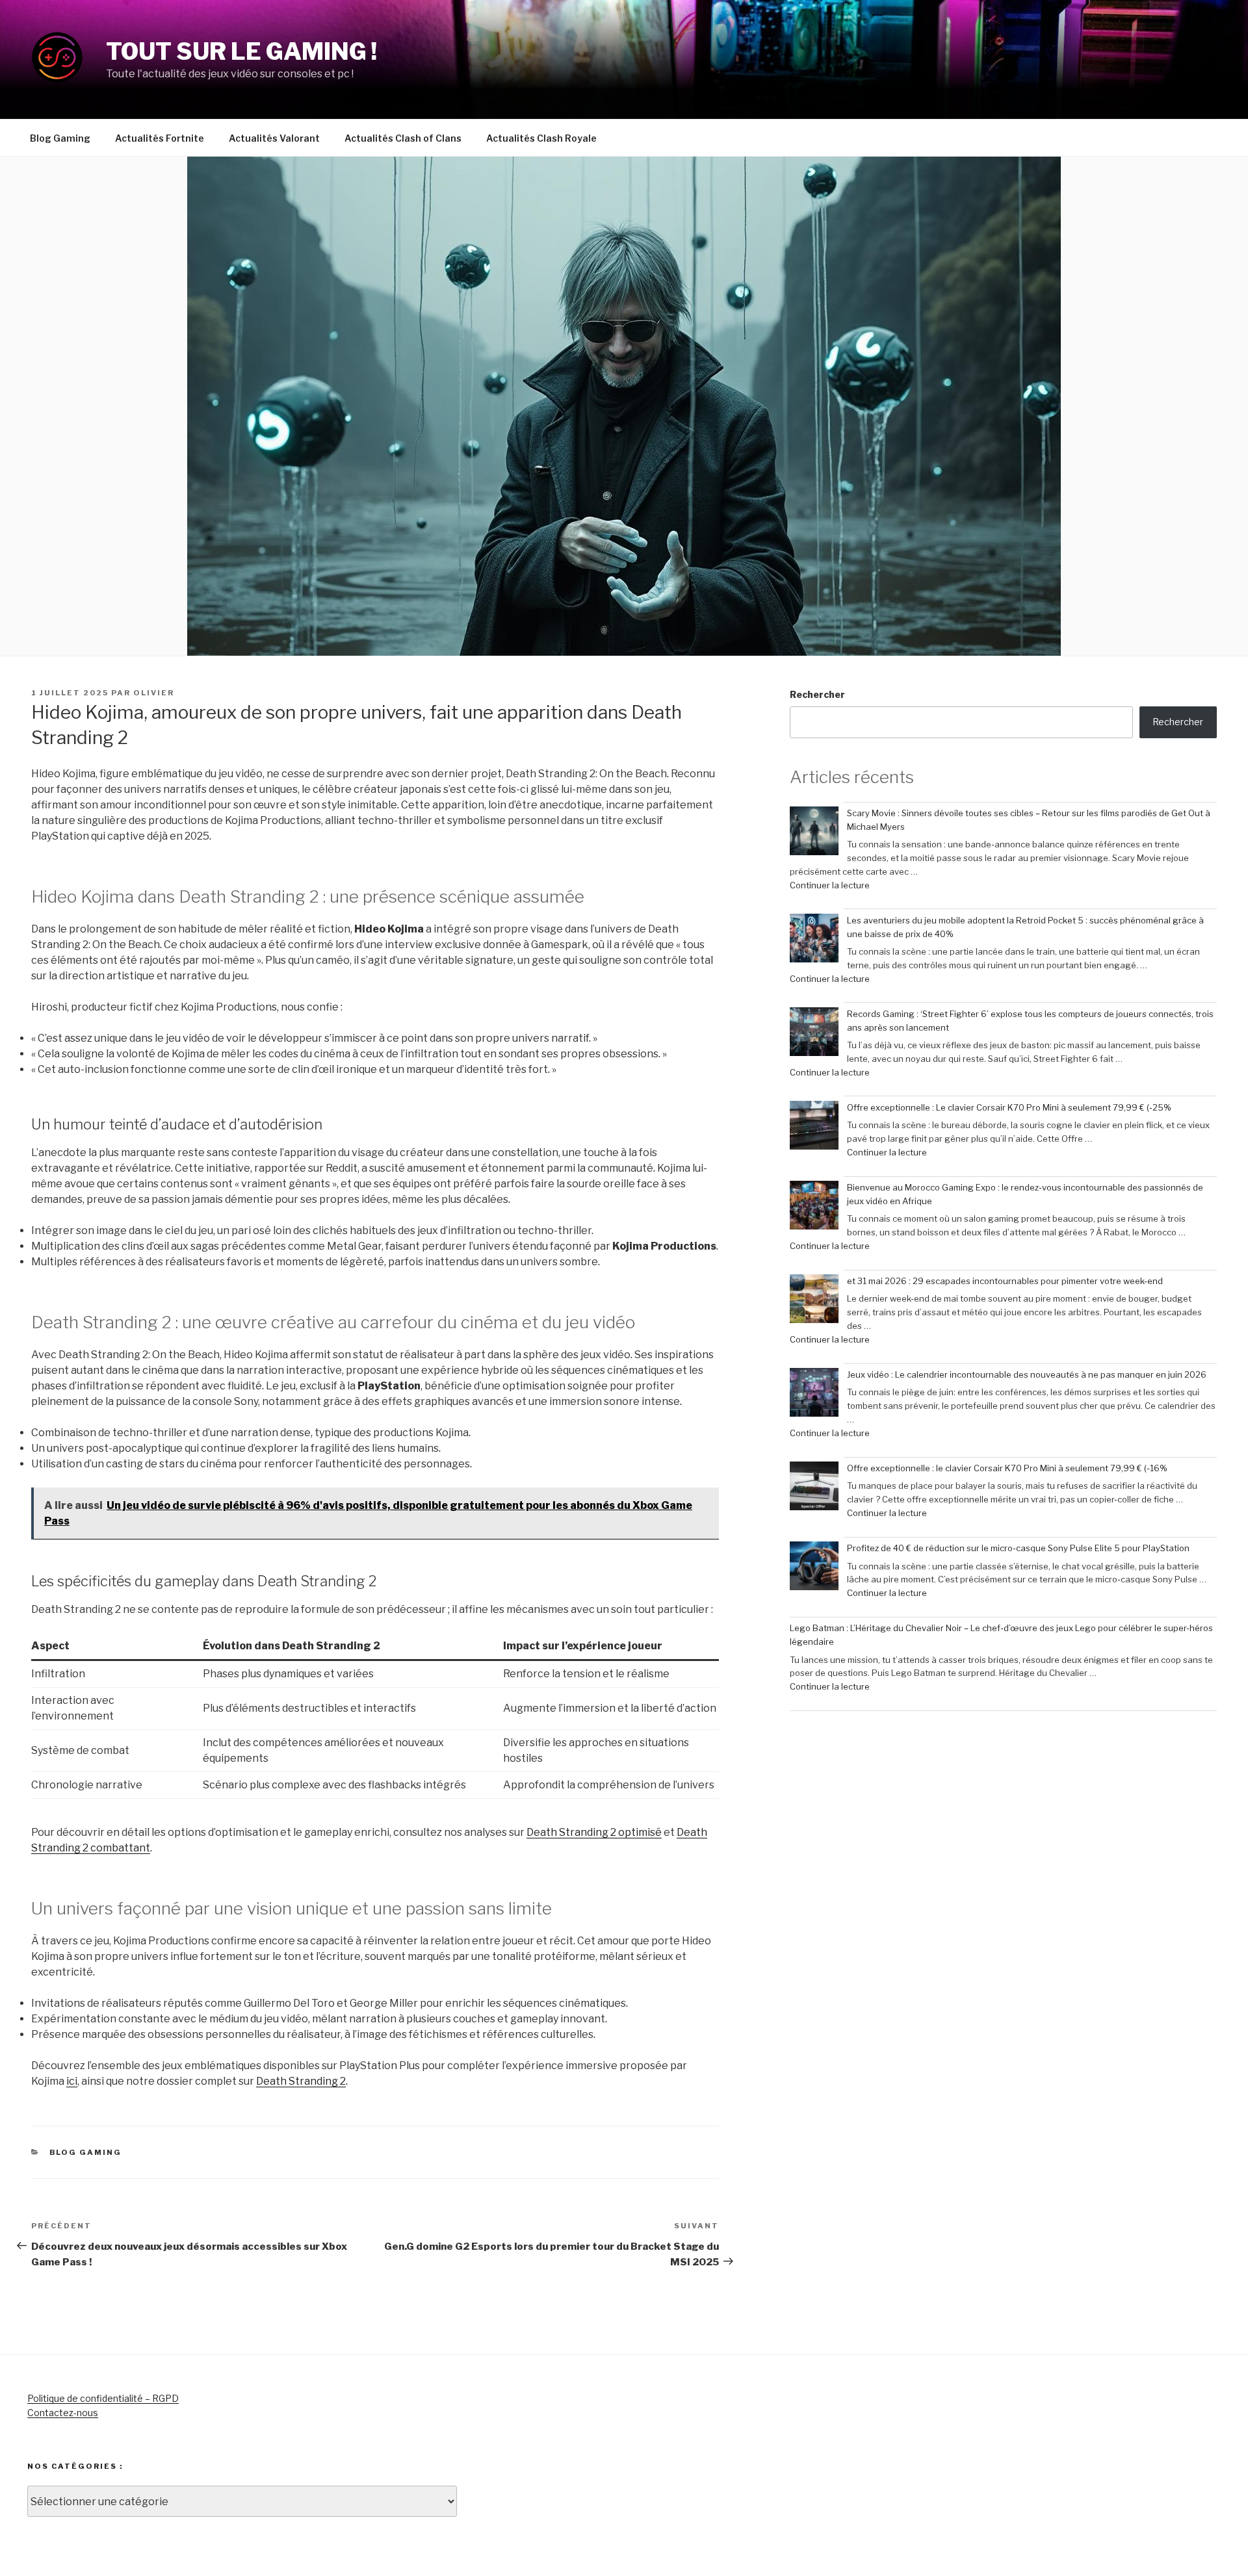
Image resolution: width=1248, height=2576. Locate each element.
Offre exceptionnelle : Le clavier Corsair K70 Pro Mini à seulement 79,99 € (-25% (1009, 1107)
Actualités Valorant (274, 138)
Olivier (154, 693)
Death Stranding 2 (301, 2081)
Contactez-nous (63, 2413)
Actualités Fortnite (160, 138)
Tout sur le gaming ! (241, 51)
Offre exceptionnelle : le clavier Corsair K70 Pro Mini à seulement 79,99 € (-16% (1007, 1468)
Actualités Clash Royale (541, 138)
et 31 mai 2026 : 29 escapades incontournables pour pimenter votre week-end (1005, 1281)
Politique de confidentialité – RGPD (103, 2398)
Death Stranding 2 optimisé (594, 1832)
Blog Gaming (60, 138)
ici (72, 2081)
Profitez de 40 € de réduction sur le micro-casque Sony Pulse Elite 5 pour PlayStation (1018, 1548)
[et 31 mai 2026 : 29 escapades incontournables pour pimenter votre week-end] (814, 1301)
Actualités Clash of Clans (403, 138)
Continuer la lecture (830, 885)
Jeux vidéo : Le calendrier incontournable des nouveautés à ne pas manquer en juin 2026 (1027, 1374)
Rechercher (817, 694)
